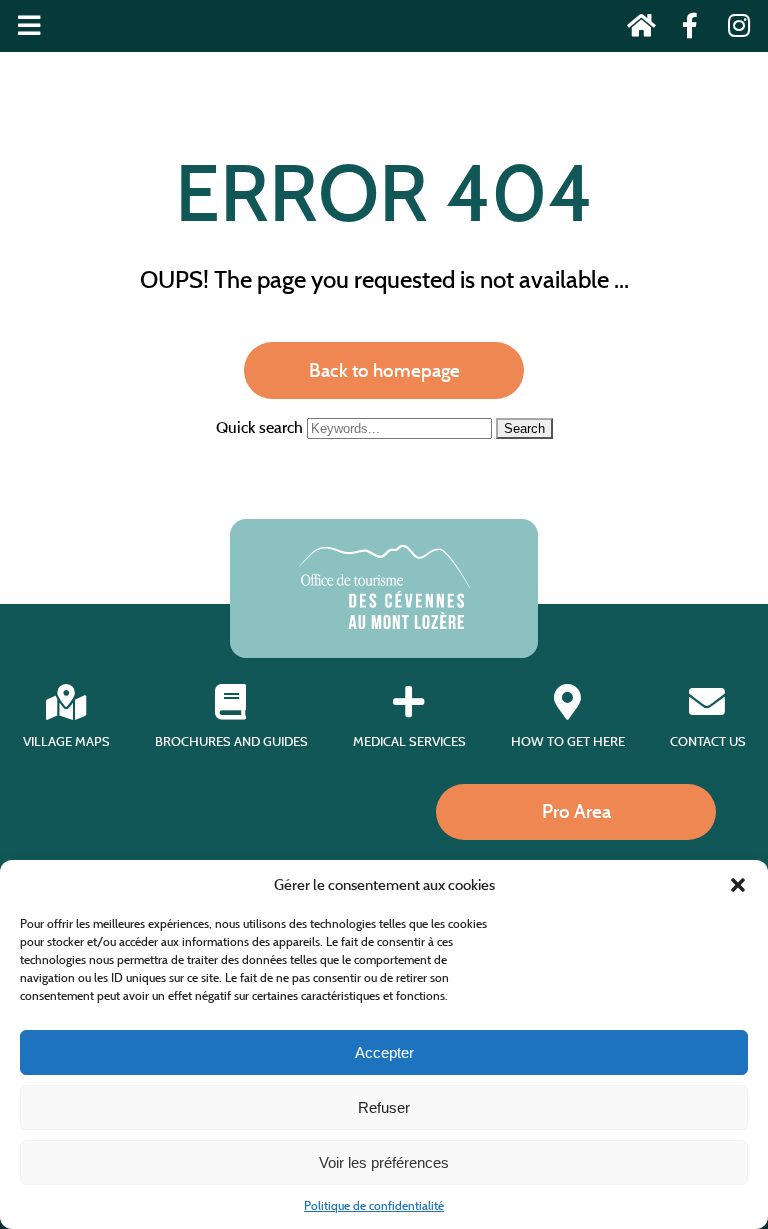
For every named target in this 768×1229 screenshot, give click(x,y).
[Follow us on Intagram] (732, 29)
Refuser (384, 1107)
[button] (738, 885)
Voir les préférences (384, 1162)
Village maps (66, 741)
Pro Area (576, 811)
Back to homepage (384, 370)
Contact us (708, 741)
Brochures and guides (231, 741)
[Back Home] (635, 29)
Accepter (384, 1052)
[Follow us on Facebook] (684, 29)
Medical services (409, 741)
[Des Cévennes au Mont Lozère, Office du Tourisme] (384, 623)
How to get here (568, 741)
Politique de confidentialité (374, 1205)
